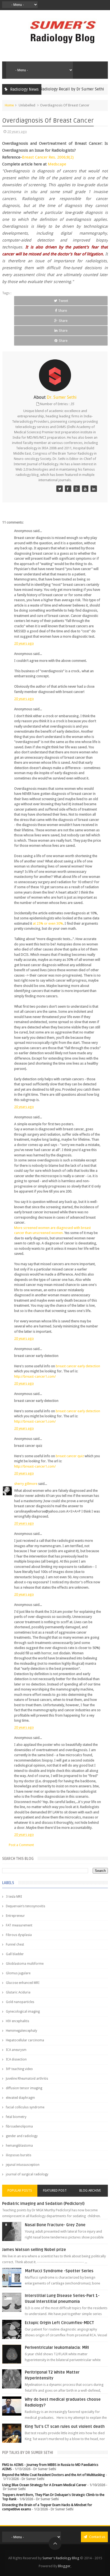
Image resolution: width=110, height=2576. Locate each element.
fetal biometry (16, 2117)
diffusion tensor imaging (24, 2088)
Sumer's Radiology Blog (61, 2558)
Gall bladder (15, 1954)
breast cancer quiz (70, 1456)
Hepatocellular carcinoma (25, 2040)
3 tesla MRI (14, 1897)
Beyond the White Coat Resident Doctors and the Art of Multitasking (54, 2475)
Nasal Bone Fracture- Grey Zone (55, 2225)
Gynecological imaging (23, 2012)
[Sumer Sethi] (60, 489)
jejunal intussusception (23, 2165)
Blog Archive (90, 2191)
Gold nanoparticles (20, 2002)
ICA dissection (16, 2059)
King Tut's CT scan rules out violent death (65, 2427)
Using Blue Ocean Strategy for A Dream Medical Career (44, 2485)
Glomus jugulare (18, 1973)
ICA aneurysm (16, 2050)
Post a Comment (21, 1845)
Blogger (64, 2566)
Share (63, 311)
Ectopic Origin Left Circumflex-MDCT (59, 2323)
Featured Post (55, 2191)
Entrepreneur (15, 1916)
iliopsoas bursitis (19, 2155)
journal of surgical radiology (27, 2174)
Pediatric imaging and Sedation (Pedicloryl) (43, 2204)
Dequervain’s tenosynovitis (25, 1906)
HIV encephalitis (17, 2021)
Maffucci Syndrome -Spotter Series (59, 2271)
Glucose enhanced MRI (23, 1983)
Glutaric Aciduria (18, 1992)
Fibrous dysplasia (19, 1935)
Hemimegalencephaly (21, 2031)
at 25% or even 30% (48, 923)
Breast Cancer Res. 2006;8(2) (48, 157)
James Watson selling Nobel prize (34, 2250)
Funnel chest (15, 1945)
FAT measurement (19, 1925)
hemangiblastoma (19, 2146)
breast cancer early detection (78, 1366)
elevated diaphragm (20, 2098)
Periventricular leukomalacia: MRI (57, 2348)
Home (9, 105)
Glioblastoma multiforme (25, 1964)
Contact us (97, 2537)
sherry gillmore (26, 1484)
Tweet (63, 301)
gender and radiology (22, 2136)
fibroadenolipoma (19, 2126)
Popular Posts (20, 2191)
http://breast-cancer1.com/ (35, 1376)
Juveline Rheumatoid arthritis (27, 2079)
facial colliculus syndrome (25, 2107)
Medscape (57, 164)
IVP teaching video (19, 2069)
